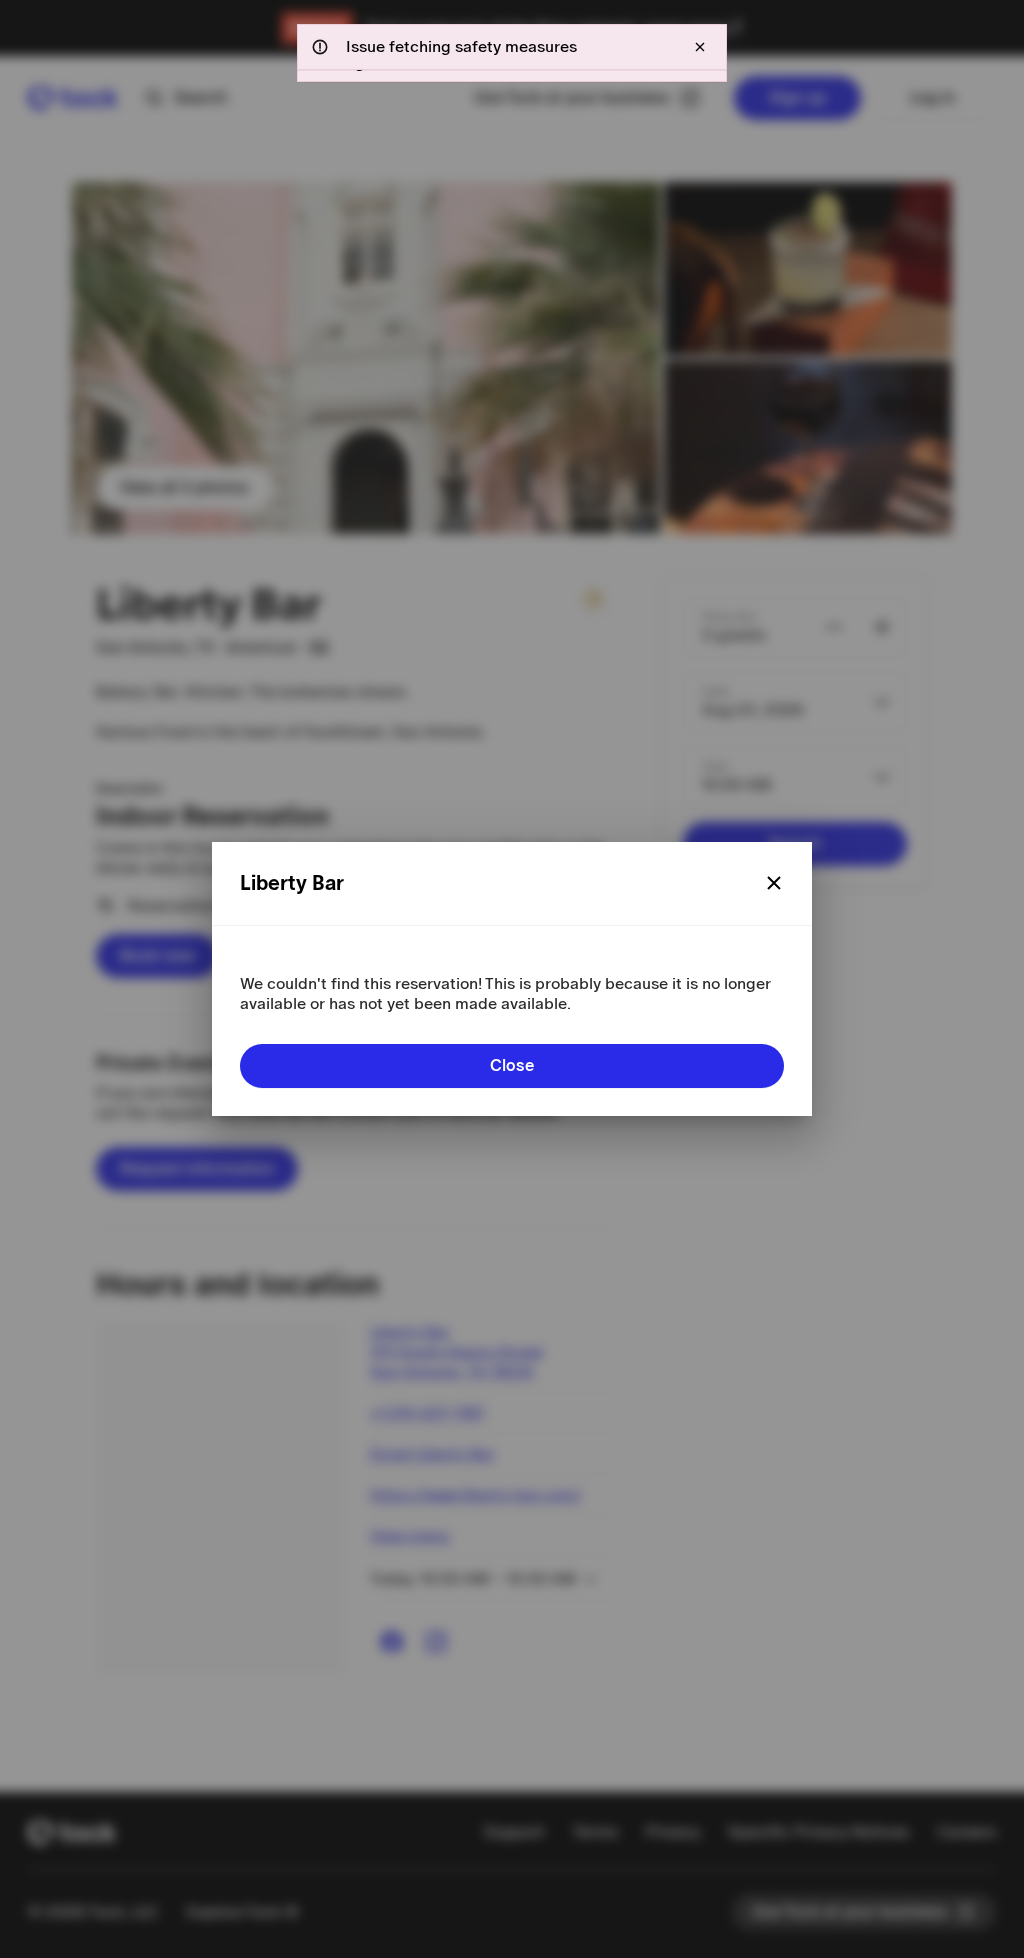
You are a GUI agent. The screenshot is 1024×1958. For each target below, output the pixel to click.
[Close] (774, 883)
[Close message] (700, 47)
